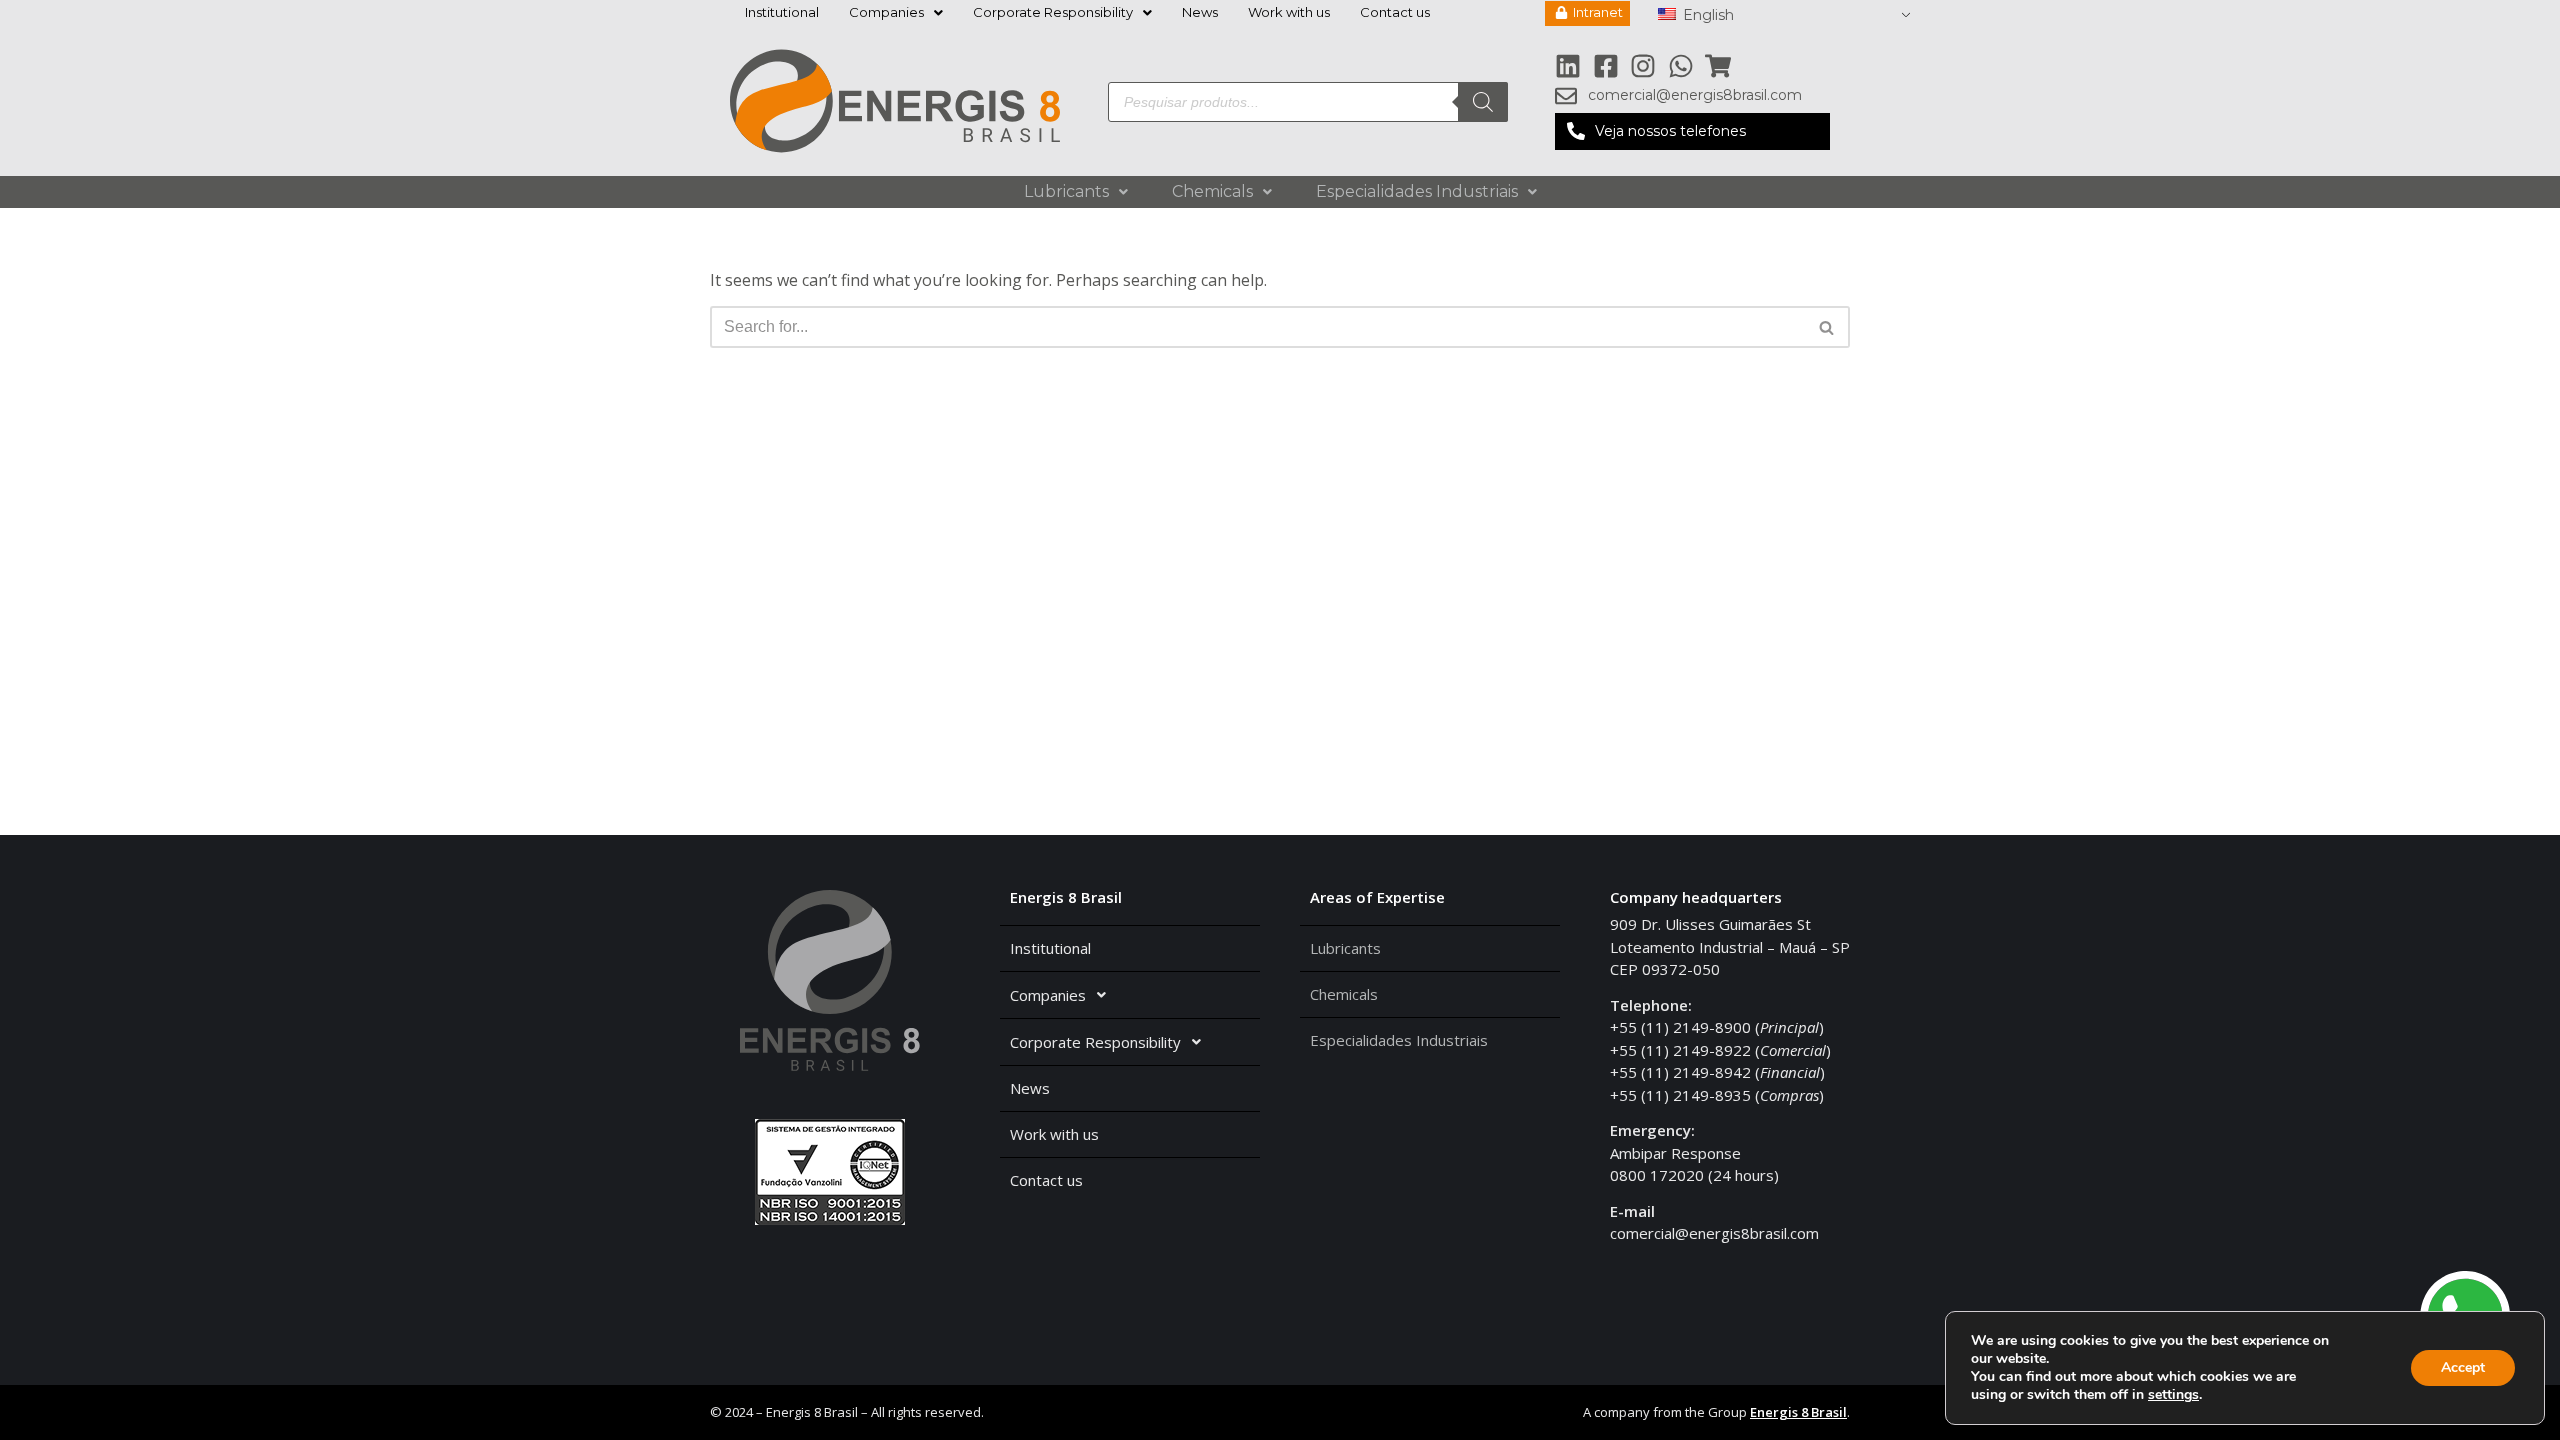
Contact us (1395, 12)
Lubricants (1066, 191)
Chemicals (1212, 191)
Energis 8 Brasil (1798, 1412)
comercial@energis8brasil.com (1714, 1233)
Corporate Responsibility (1053, 12)
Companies (886, 12)
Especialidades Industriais (1417, 191)
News (1200, 12)
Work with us (1289, 12)
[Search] (1483, 102)
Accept (2463, 1367)
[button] (1692, 132)
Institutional (782, 12)
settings (2173, 1395)
